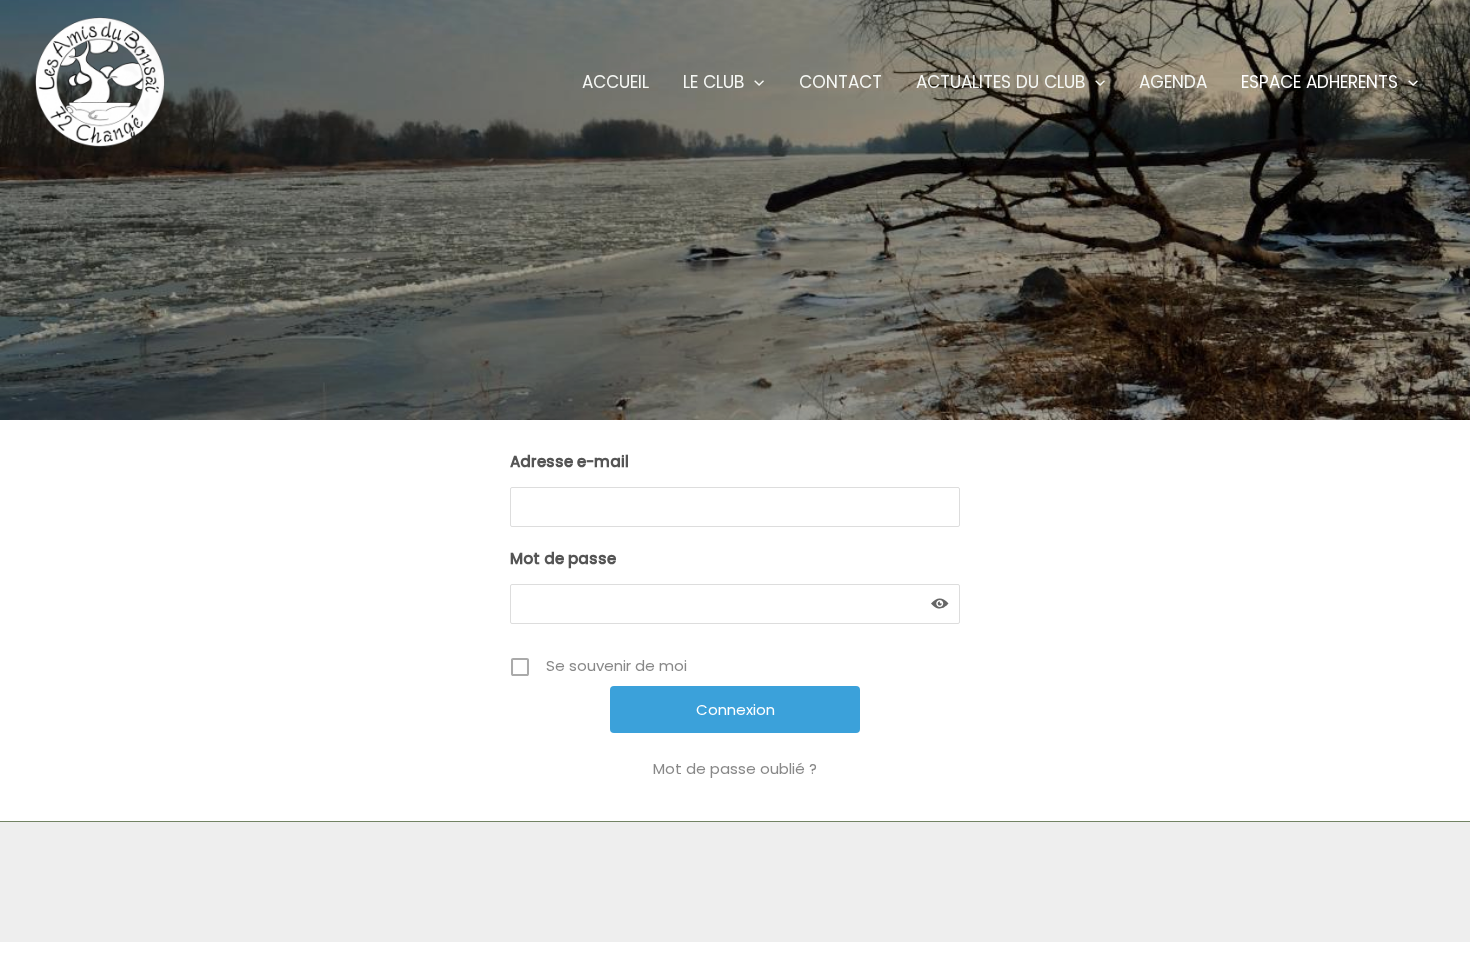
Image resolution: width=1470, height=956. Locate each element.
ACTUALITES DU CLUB (1000, 82)
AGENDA (1173, 82)
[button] (754, 82)
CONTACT (840, 82)
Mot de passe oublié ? (735, 768)
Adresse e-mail (569, 461)
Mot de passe (563, 558)
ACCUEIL (615, 82)
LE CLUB (713, 82)
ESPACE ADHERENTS (1319, 82)
